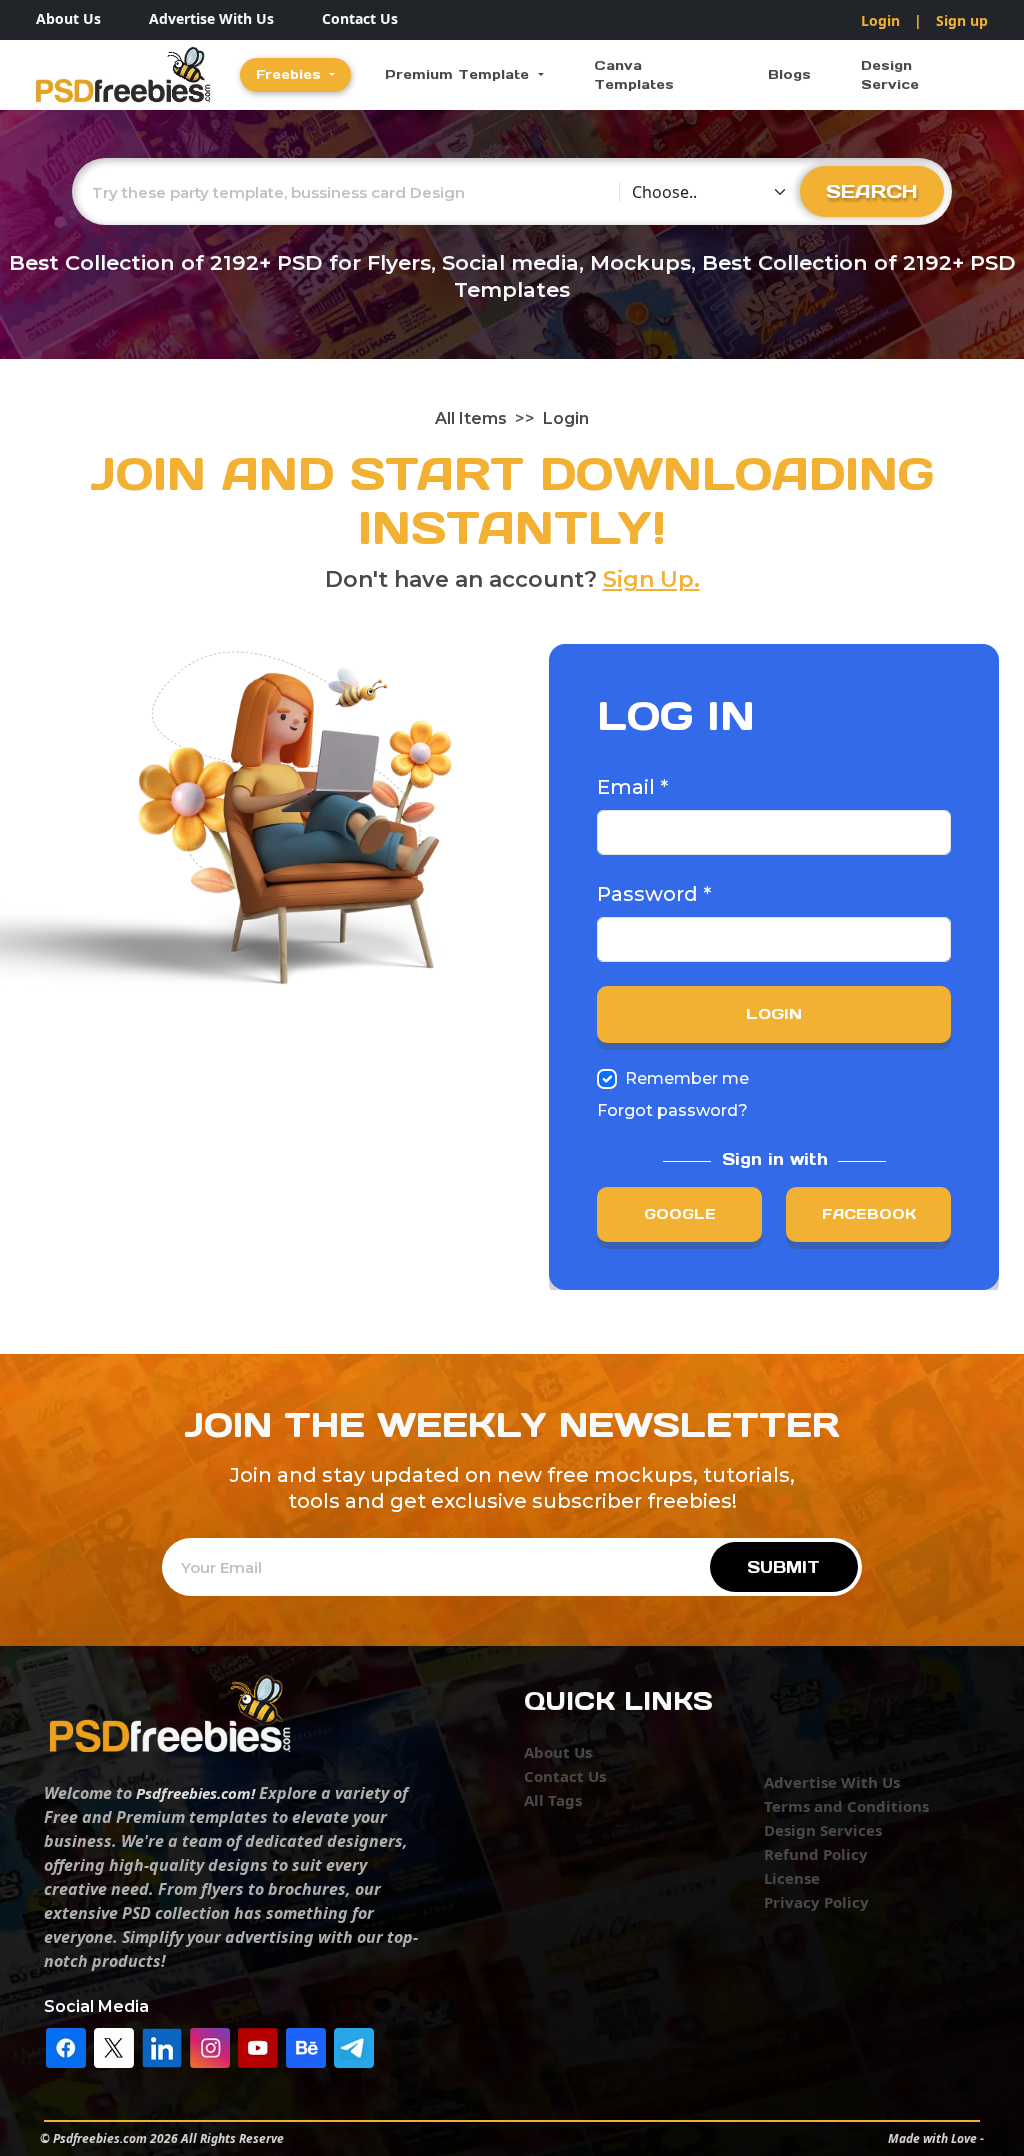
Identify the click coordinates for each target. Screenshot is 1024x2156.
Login (880, 20)
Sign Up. (651, 579)
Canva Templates (634, 75)
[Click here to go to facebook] (66, 2046)
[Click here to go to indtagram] (210, 2046)
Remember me (687, 1078)
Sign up (962, 20)
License (792, 1878)
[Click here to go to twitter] (114, 2046)
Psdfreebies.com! (195, 1793)
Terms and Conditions (846, 1806)
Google (680, 1214)
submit (783, 1567)
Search (872, 191)
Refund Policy (816, 1854)
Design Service (890, 75)
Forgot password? (672, 1110)
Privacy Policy (816, 1902)
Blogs (789, 74)
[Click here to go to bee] (306, 2046)
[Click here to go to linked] (162, 2046)
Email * (632, 787)
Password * (654, 894)
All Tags (553, 1800)
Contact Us (360, 18)
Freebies (291, 74)
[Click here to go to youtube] (258, 2046)
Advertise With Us (211, 18)
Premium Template (459, 74)
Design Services (823, 1830)
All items (471, 418)
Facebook (869, 1214)
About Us (68, 18)
